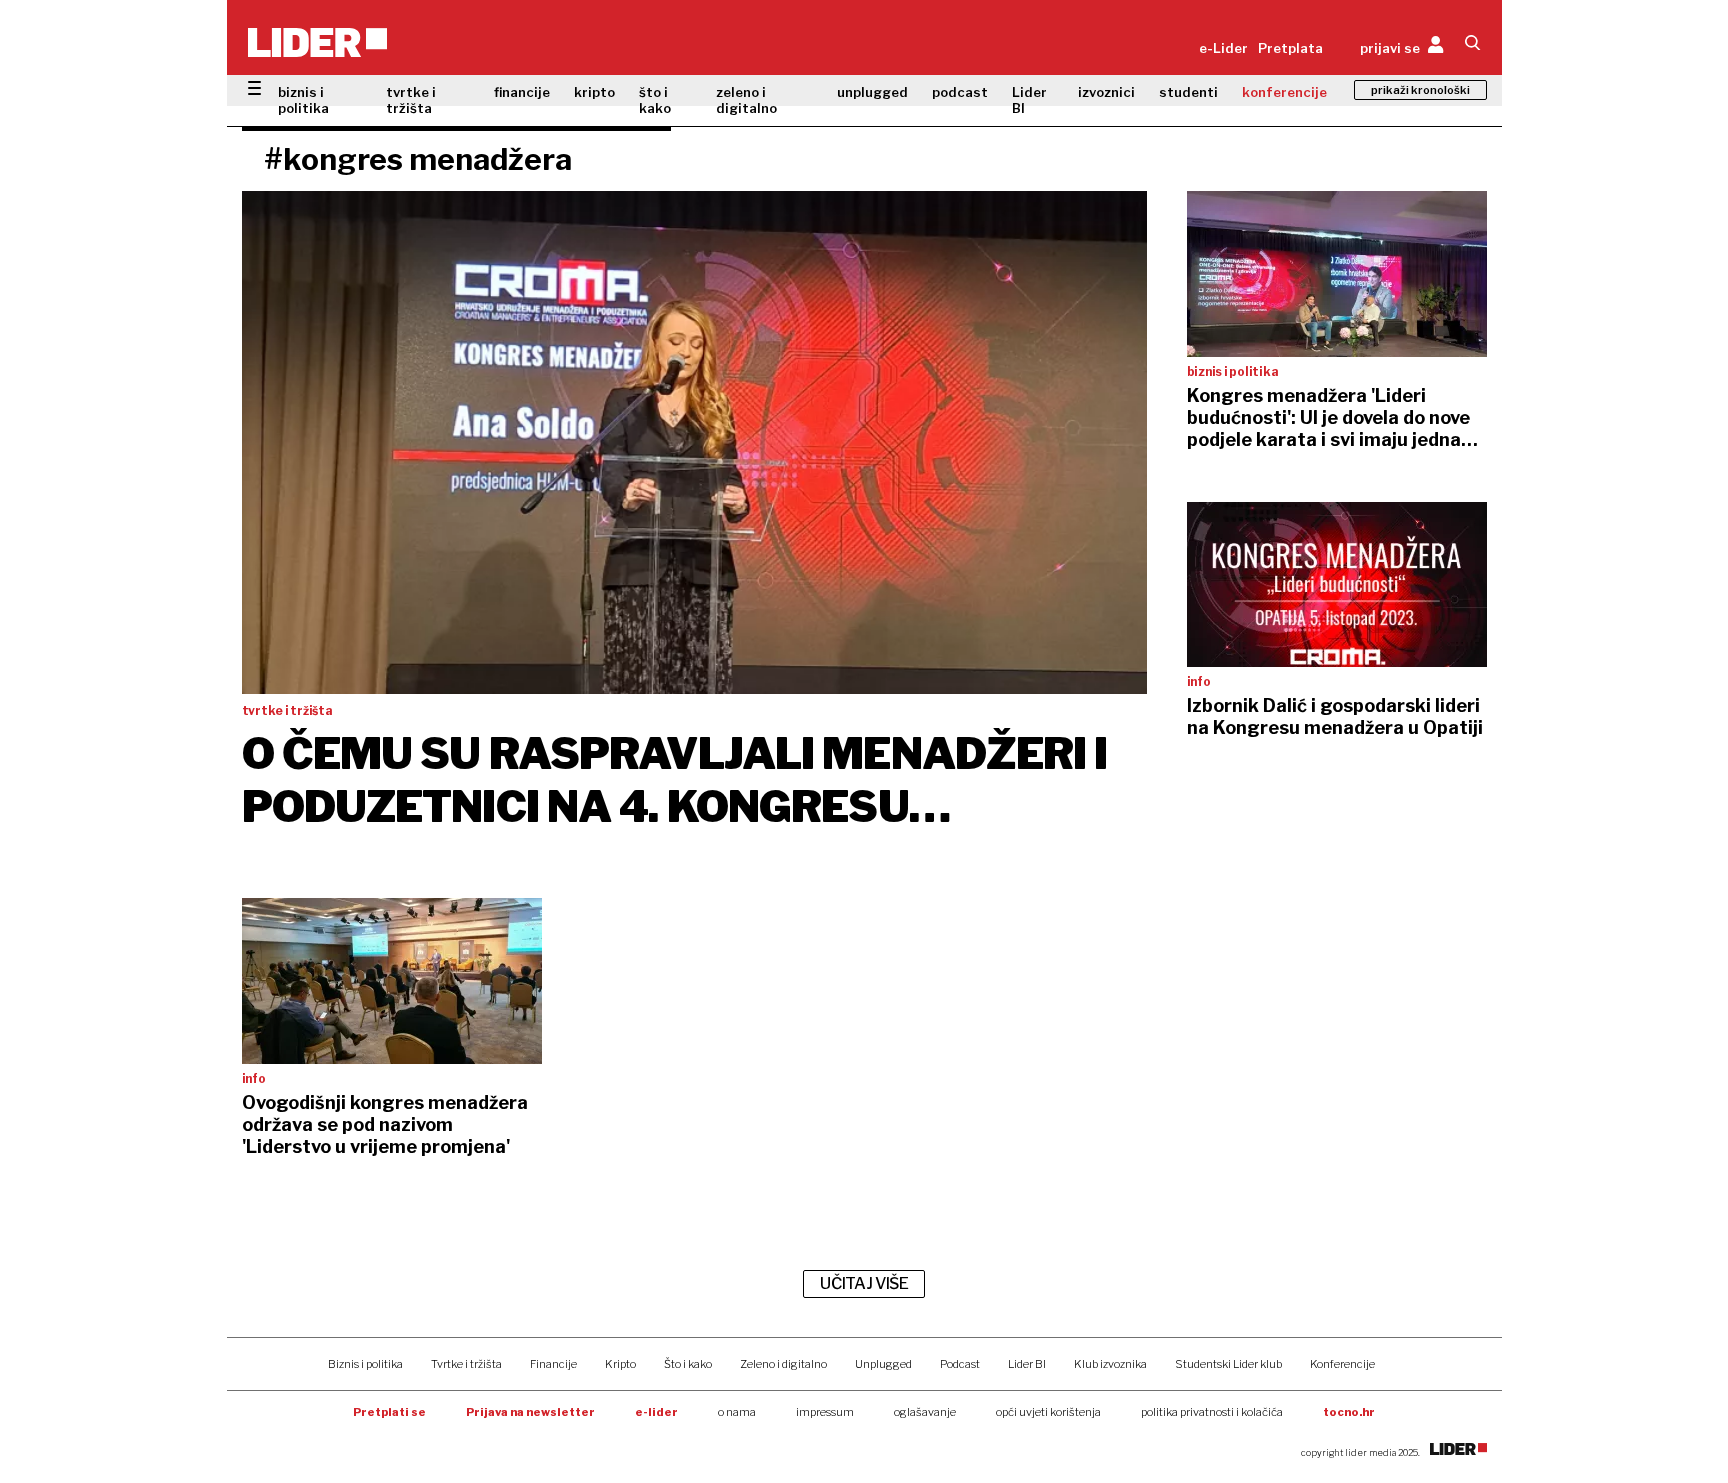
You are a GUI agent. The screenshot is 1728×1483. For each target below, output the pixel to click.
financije (522, 92)
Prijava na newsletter (530, 1412)
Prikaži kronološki (1420, 90)
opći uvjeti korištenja (1048, 1412)
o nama (737, 1412)
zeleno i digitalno (746, 100)
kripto (594, 92)
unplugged (872, 92)
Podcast (960, 1364)
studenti (1188, 92)
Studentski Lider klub (1228, 1364)
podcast (960, 92)
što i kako (655, 100)
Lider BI (1029, 100)
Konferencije (1342, 1364)
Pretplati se (389, 1412)
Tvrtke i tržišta (466, 1364)
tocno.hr (1349, 1412)
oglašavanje (925, 1412)
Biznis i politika (365, 1364)
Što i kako (688, 1364)
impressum (825, 1412)
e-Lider (1223, 48)
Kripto (620, 1364)
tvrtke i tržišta (411, 100)
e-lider (656, 1412)
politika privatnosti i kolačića (1212, 1412)
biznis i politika (303, 100)
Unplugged (883, 1364)
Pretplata (1290, 48)
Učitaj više (864, 1283)
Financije (553, 1364)
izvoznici (1106, 92)
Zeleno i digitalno (783, 1364)
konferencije (1284, 92)
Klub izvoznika (1110, 1364)
